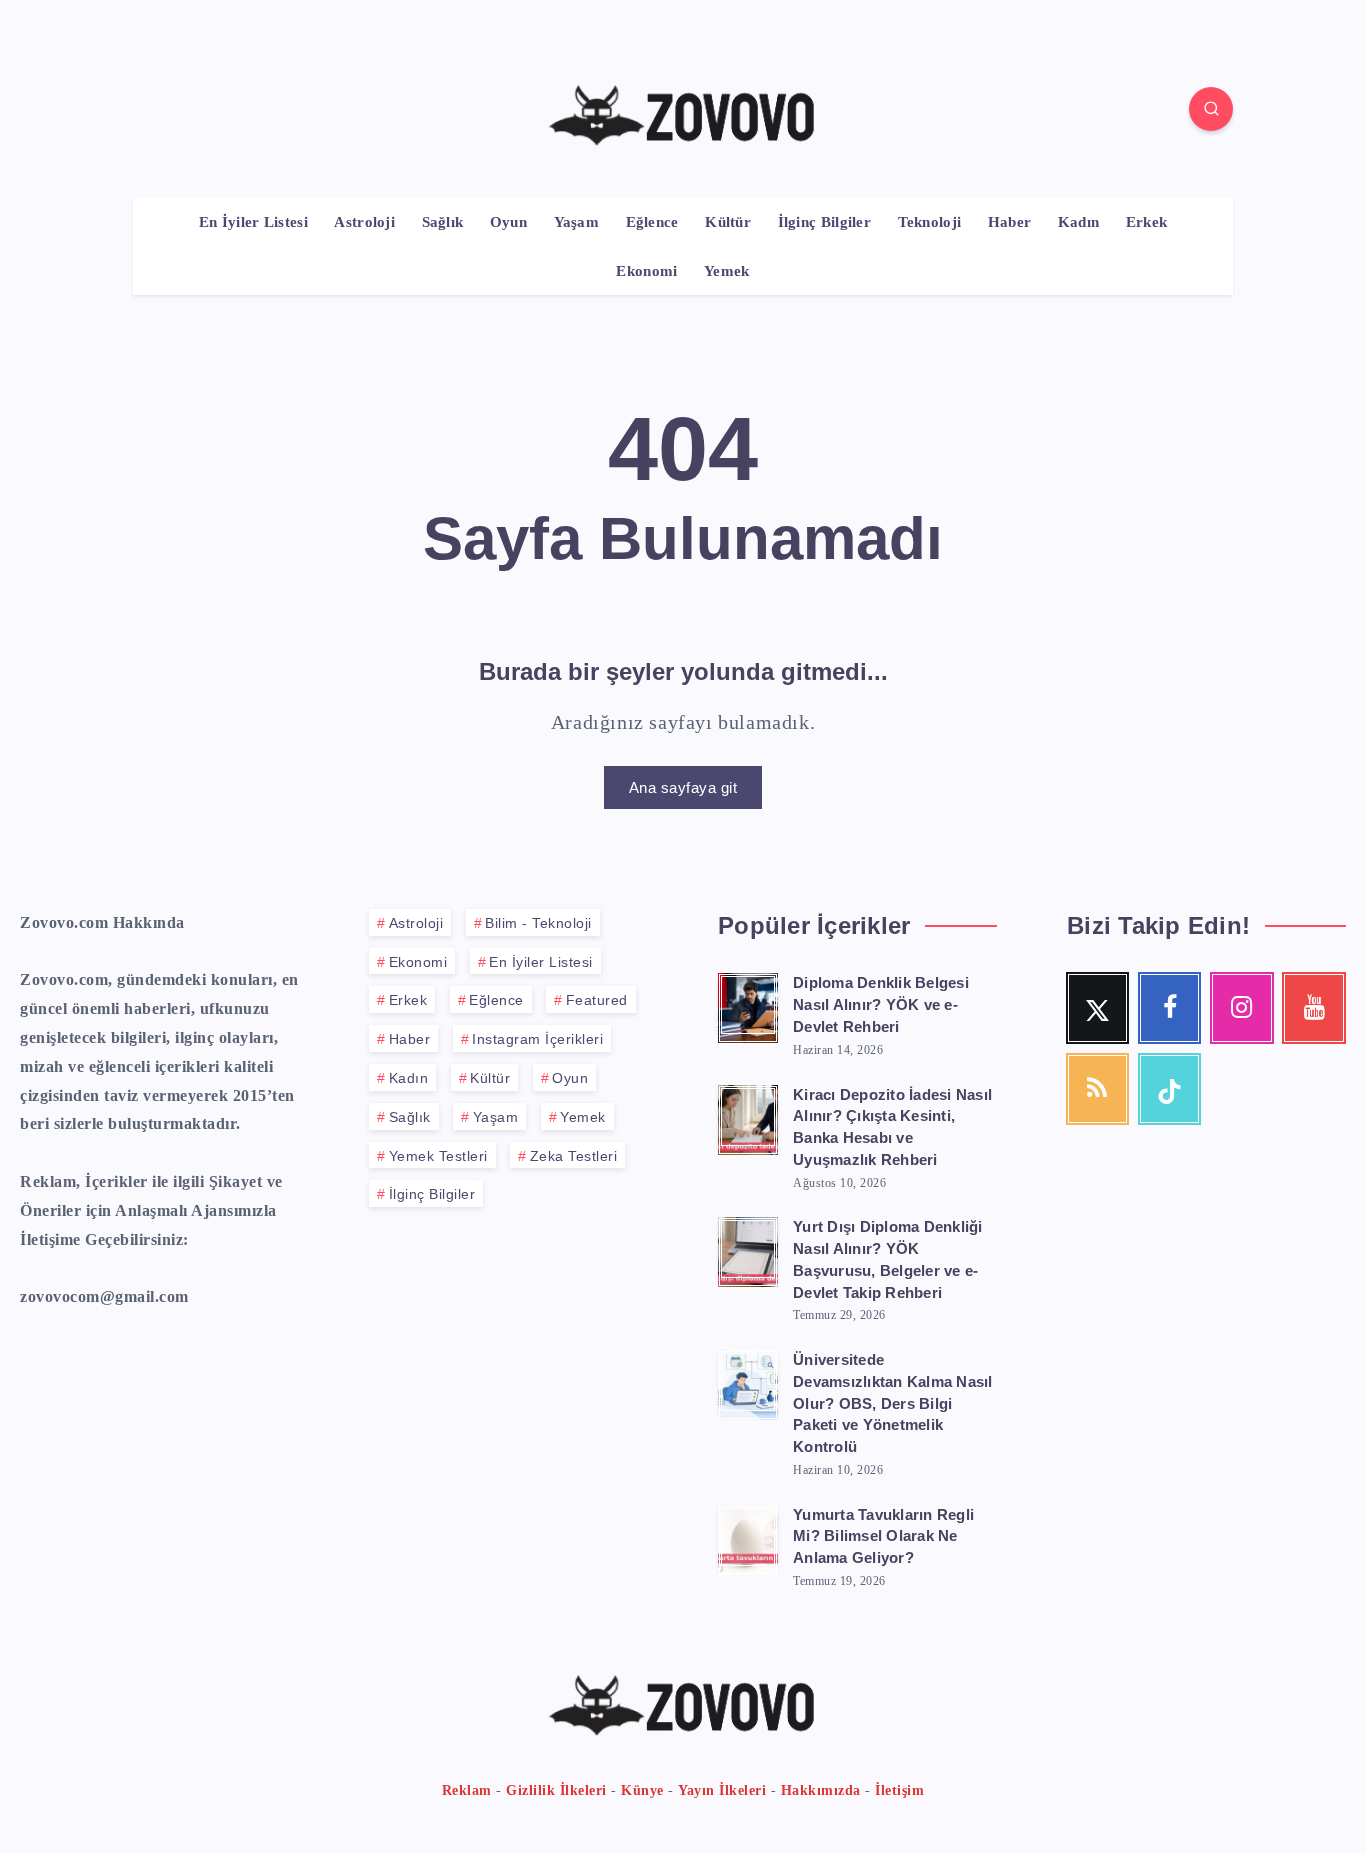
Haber (1010, 222)
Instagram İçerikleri (537, 1039)
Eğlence (652, 222)
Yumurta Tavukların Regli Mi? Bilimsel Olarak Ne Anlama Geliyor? (883, 1536)
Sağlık (443, 222)
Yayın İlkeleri (722, 1790)
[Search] (1211, 109)
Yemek (727, 271)
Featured (597, 1000)
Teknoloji (930, 222)
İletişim (899, 1790)
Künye (642, 1790)
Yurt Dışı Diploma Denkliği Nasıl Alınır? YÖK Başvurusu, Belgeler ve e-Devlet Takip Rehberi (888, 1259)
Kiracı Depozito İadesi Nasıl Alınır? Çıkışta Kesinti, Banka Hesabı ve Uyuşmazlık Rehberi (892, 1127)
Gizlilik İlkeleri (556, 1790)
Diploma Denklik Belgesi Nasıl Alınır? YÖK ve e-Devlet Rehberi (881, 1004)
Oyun (508, 222)
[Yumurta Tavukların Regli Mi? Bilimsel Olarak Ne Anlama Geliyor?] (748, 1537)
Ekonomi (646, 271)
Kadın (1079, 222)
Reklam (467, 1790)
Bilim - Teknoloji (538, 923)
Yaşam (577, 222)
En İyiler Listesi (253, 222)
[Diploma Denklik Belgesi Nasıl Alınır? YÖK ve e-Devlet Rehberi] (748, 1005)
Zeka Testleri (574, 1156)
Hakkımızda (821, 1790)
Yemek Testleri (438, 1156)
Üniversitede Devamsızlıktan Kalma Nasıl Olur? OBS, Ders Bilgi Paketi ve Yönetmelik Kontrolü (893, 1403)
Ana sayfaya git (683, 787)
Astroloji (364, 222)
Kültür (728, 222)
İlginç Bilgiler (825, 222)
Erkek (1147, 222)
